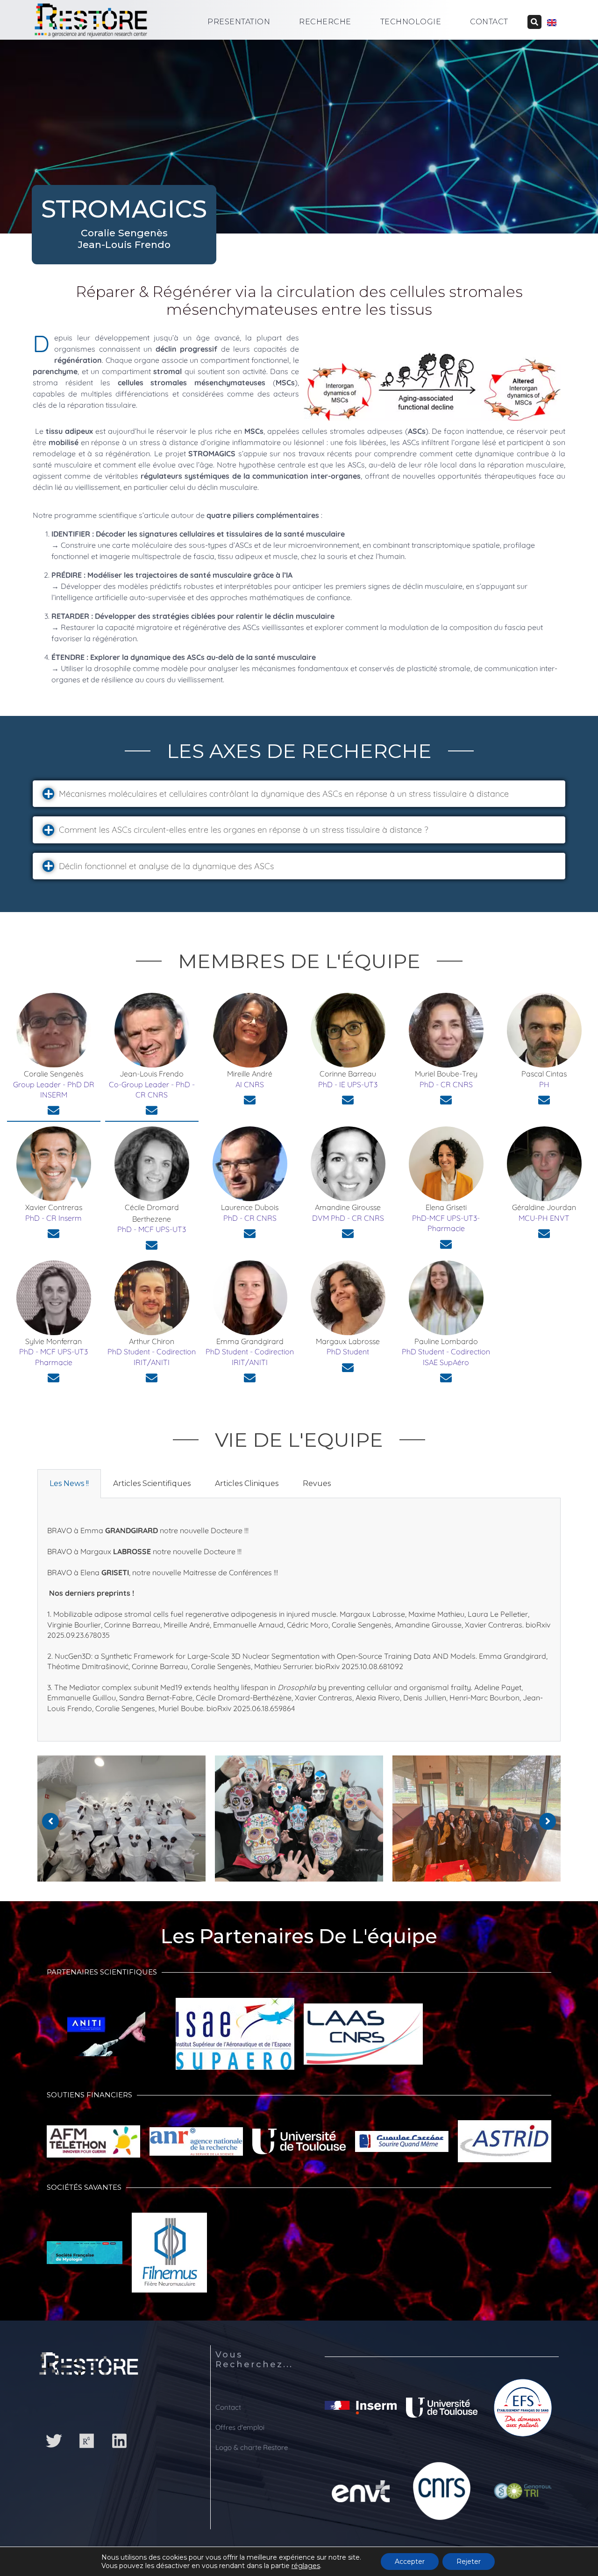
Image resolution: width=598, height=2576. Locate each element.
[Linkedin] (119, 2441)
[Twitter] (54, 2441)
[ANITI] (106, 2039)
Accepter (410, 2562)
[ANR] (196, 2146)
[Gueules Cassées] (402, 2146)
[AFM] (93, 2146)
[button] (299, 794)
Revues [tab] (317, 1483)
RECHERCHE (325, 22)
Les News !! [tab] (69, 1483)
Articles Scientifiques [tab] (152, 1483)
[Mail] (53, 1110)
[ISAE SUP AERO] (235, 2038)
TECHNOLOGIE (411, 22)
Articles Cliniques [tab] (247, 1483)
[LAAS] (363, 2039)
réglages (306, 2566)
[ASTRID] (505, 2146)
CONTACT (489, 22)
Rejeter (469, 2562)
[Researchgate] (86, 2441)
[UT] (299, 2146)
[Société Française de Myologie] (85, 2257)
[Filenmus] (170, 2257)
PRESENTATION (239, 22)
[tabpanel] (299, 1620)
